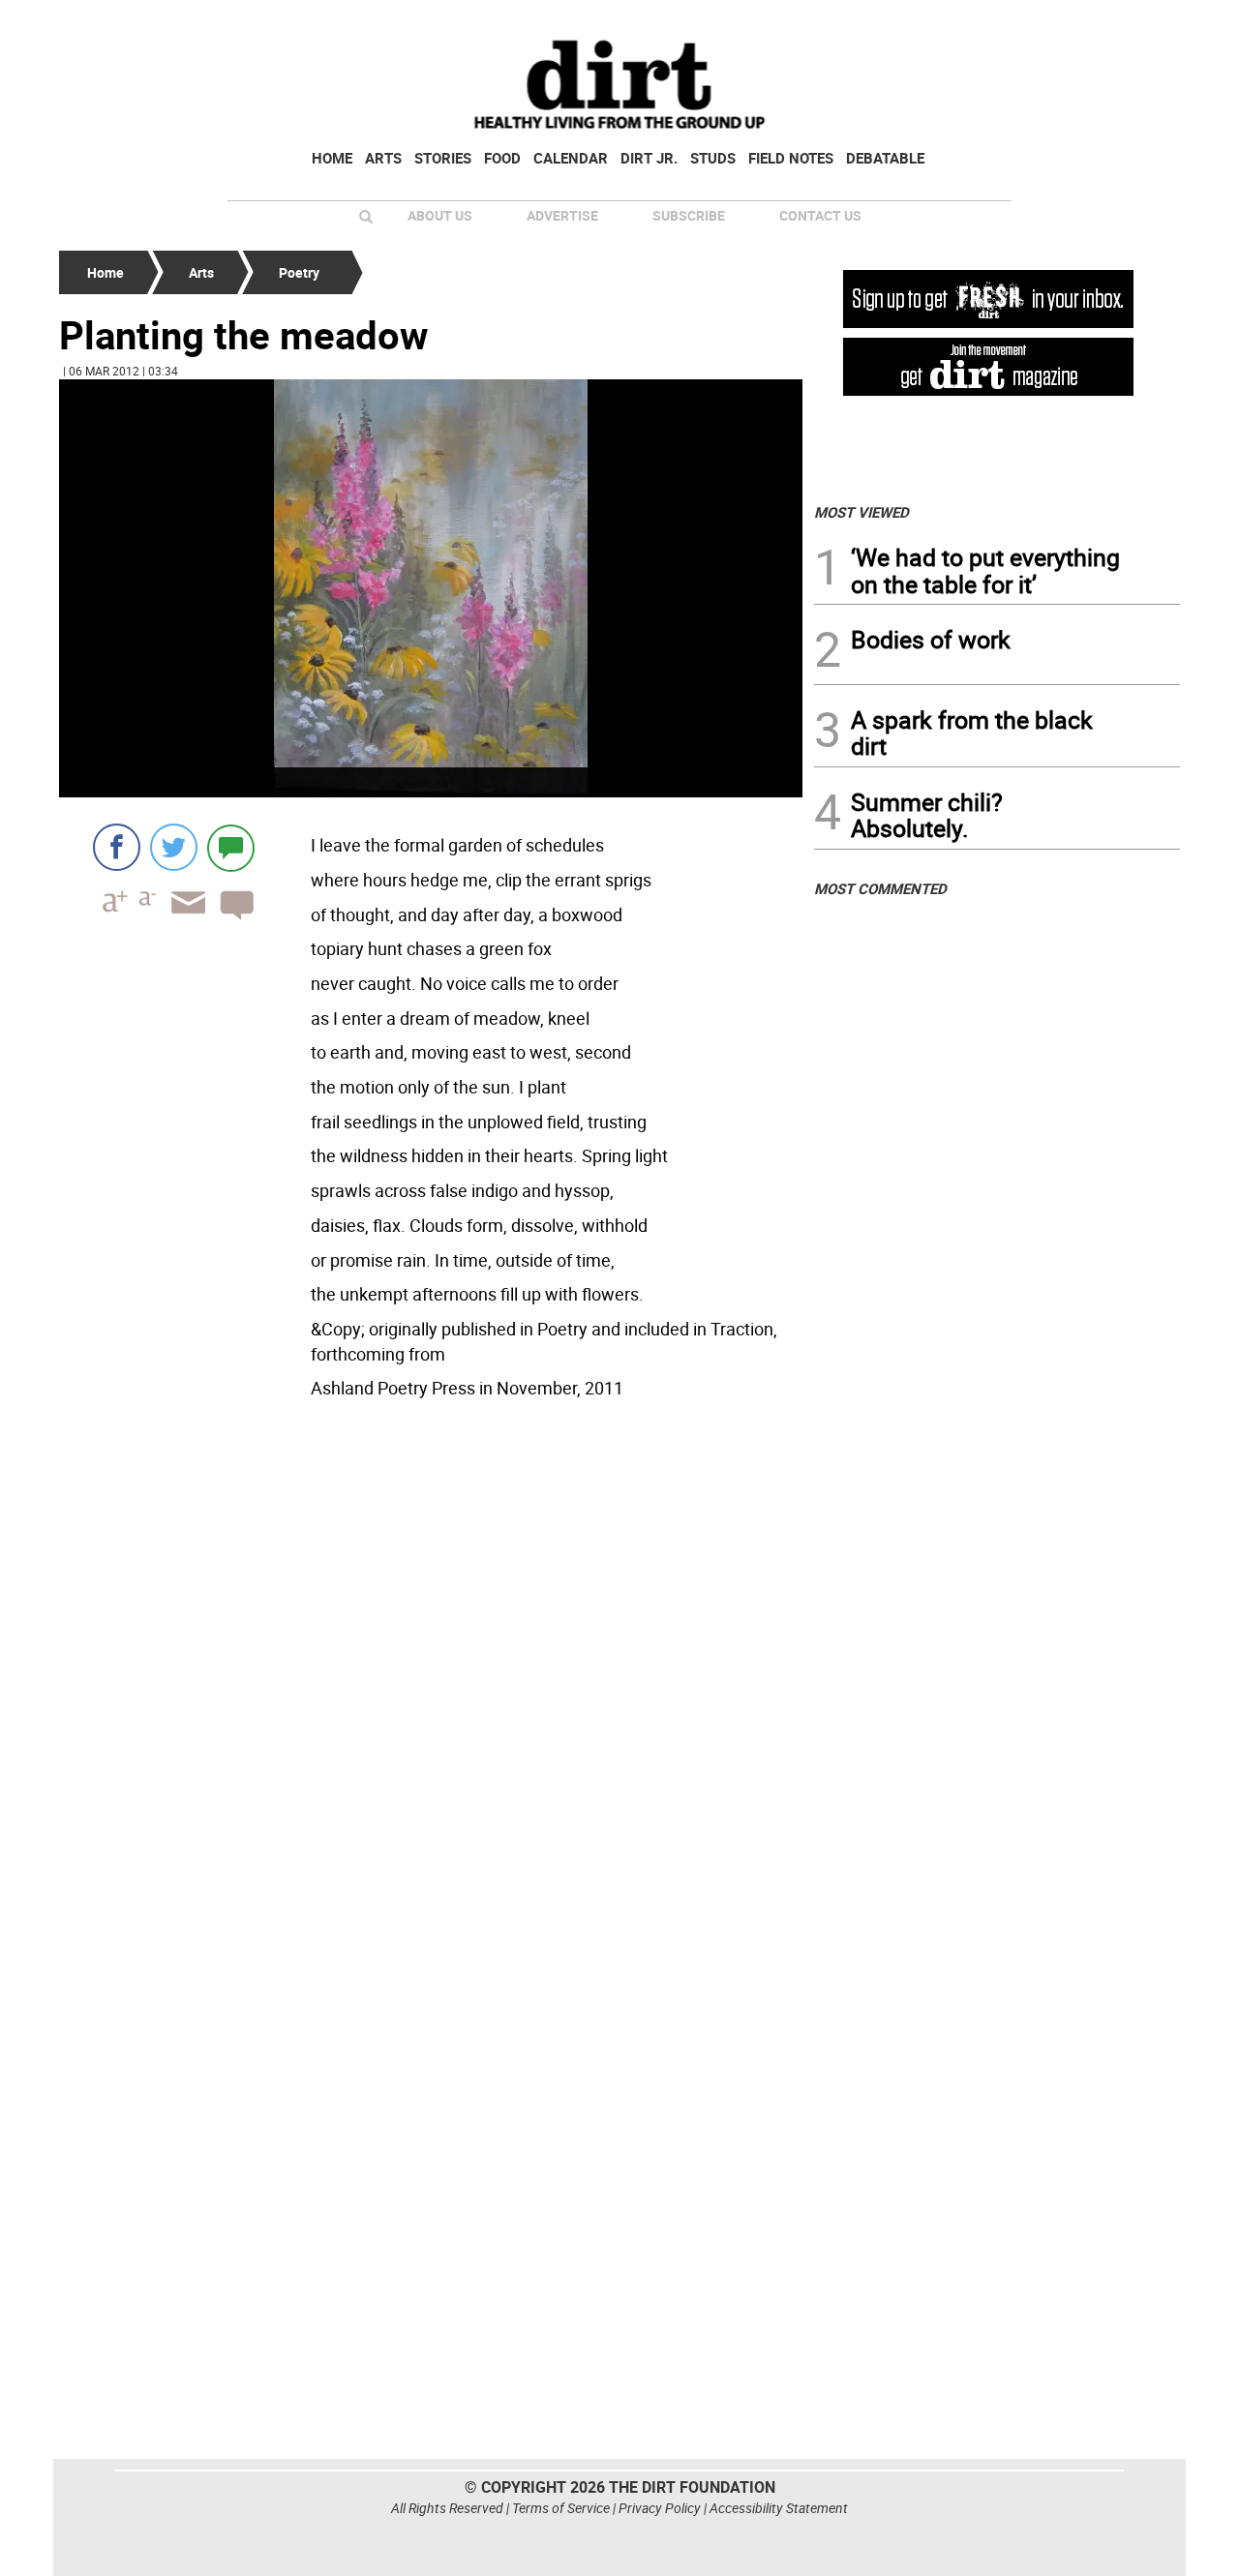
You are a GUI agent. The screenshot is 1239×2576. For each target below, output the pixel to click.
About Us (440, 215)
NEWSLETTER (1024, 22)
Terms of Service (561, 2508)
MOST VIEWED (861, 512)
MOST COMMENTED (880, 888)
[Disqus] (431, 1672)
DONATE (1133, 22)
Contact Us (820, 215)
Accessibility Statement (779, 2508)
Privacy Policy (660, 2508)
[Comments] (231, 847)
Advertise (562, 215)
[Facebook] (117, 847)
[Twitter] (174, 847)
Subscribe (689, 215)
